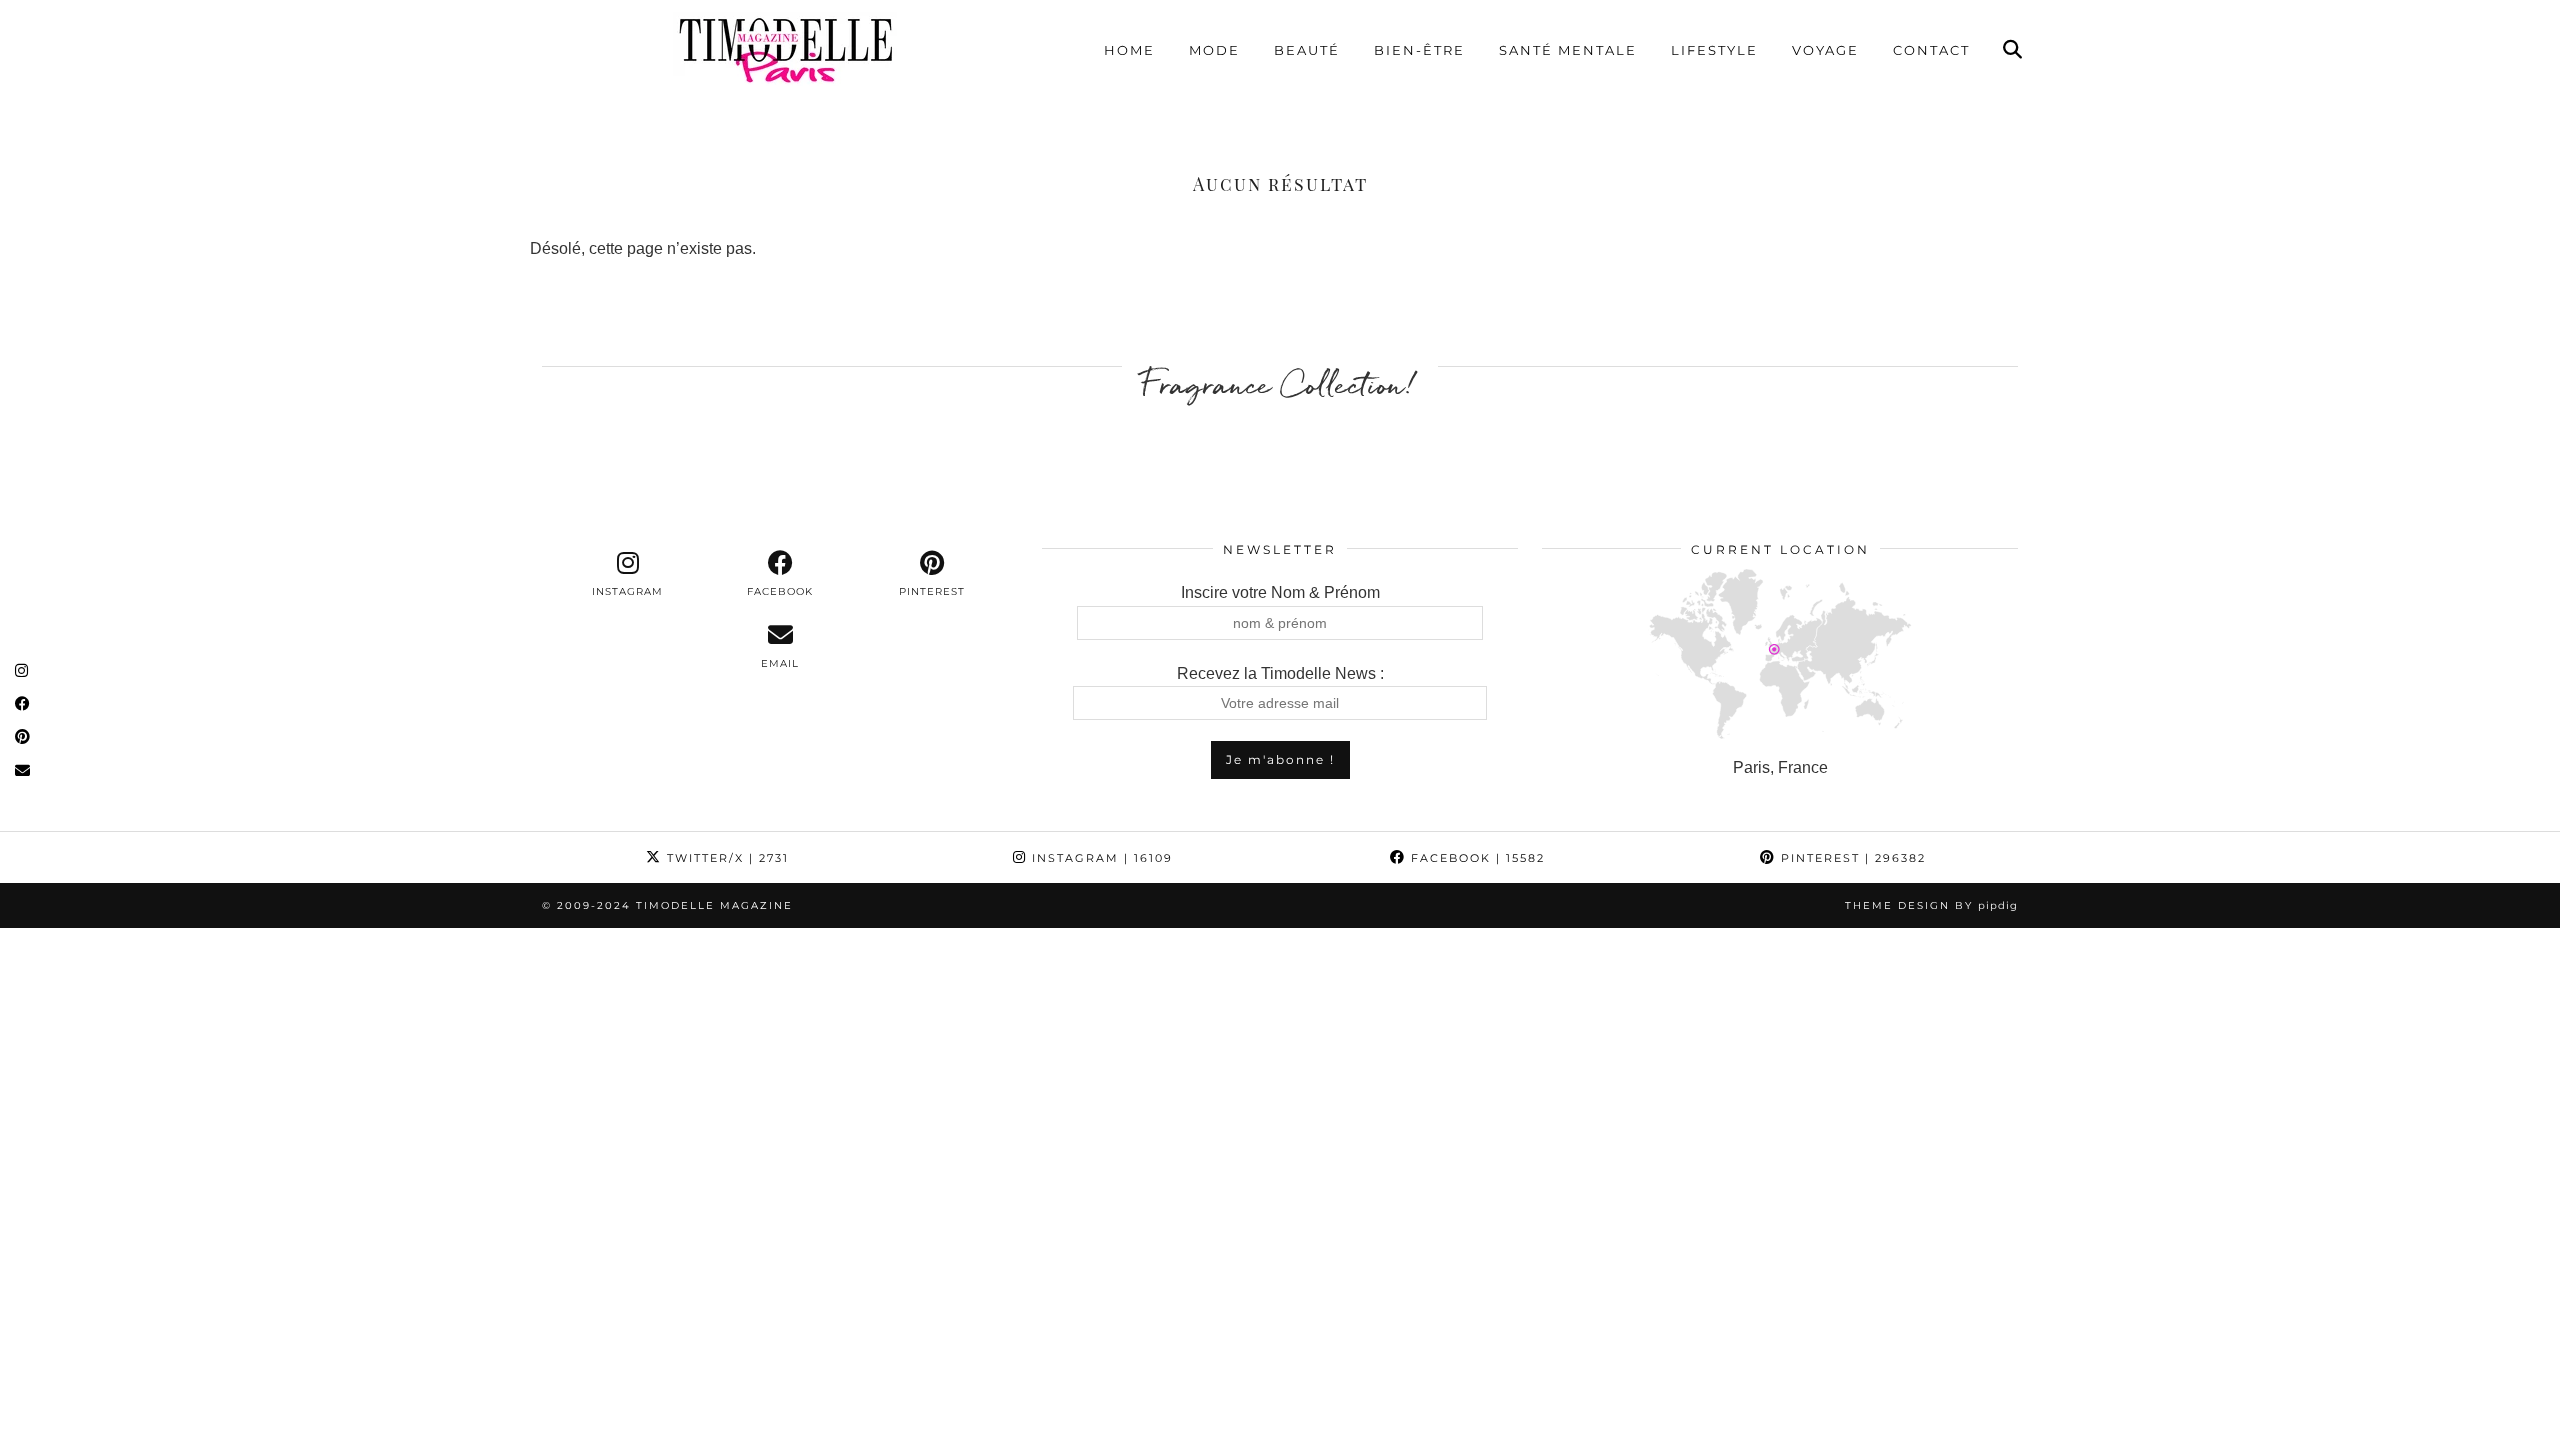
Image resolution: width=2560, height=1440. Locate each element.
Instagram (1100, 858)
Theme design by (1931, 905)
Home (1129, 50)
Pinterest (1851, 858)
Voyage (1825, 50)
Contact (1931, 50)
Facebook (1475, 858)
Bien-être (1419, 50)
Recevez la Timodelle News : (1280, 673)
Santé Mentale (1568, 50)
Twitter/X (725, 858)
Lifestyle (1714, 50)
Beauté (1307, 50)
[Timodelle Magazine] (785, 49)
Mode (1214, 50)
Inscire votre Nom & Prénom (1280, 592)
